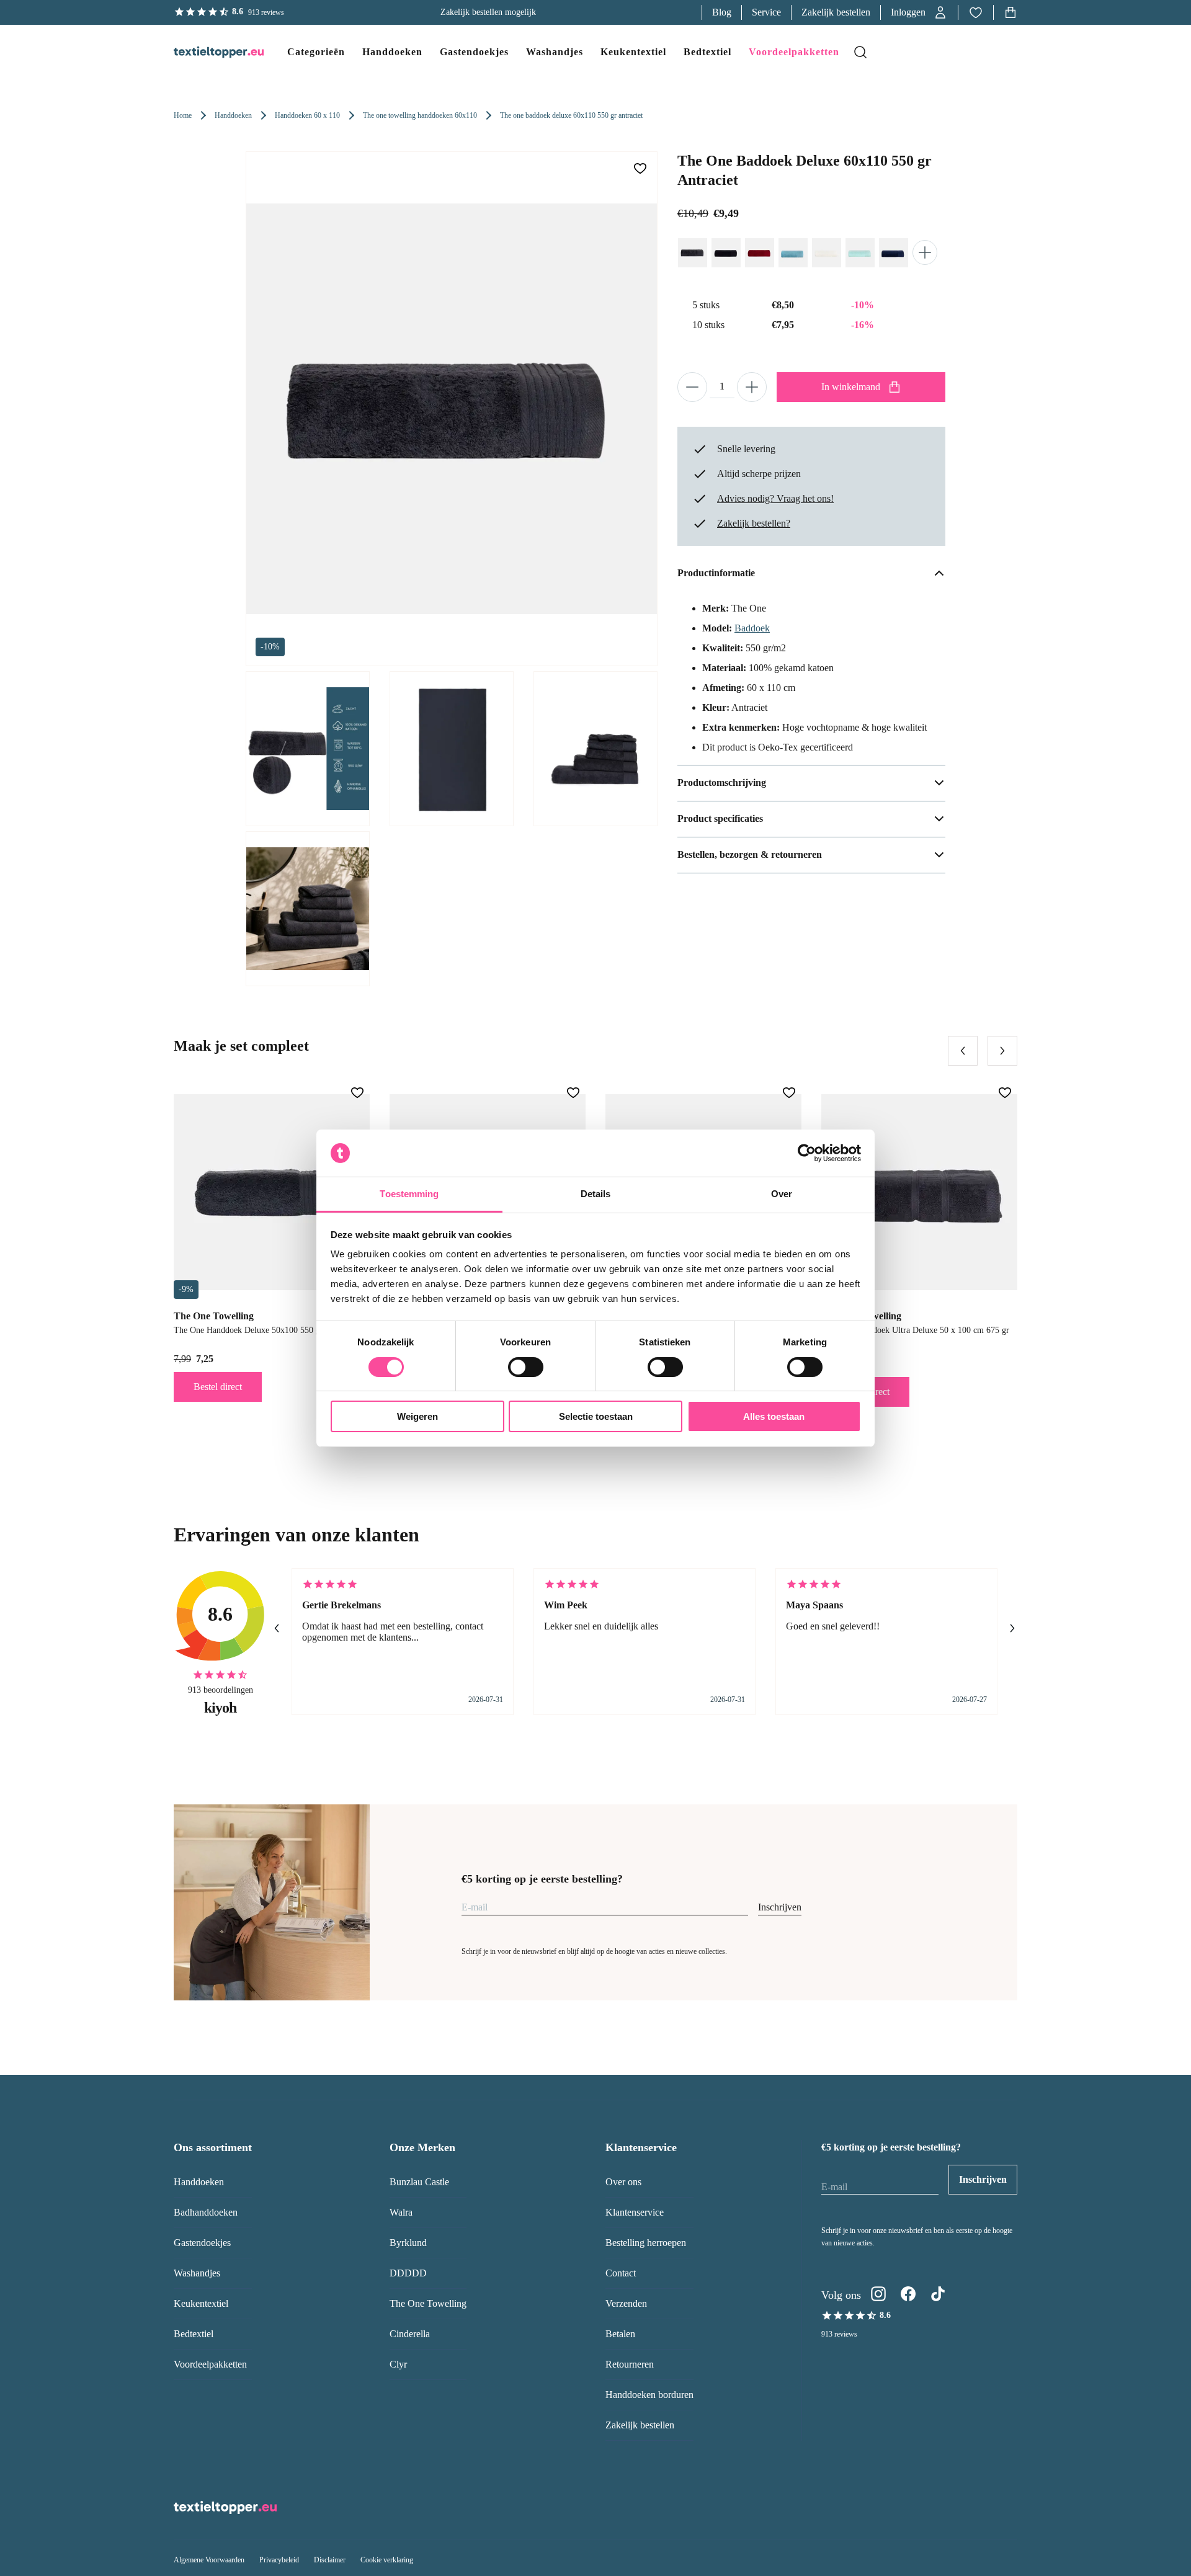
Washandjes (197, 2273)
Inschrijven (780, 1907)
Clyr (398, 2364)
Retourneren (630, 2364)
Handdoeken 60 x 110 (307, 115)
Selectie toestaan (596, 1416)
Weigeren (417, 1416)
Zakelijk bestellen (836, 12)
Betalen (620, 2334)
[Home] (206, 52)
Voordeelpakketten (210, 2364)
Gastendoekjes (202, 2243)
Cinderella (410, 2334)
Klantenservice (635, 2212)
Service (766, 12)
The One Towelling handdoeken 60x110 (420, 115)
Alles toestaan (774, 1416)
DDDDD (408, 2273)
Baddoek (752, 628)
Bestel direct (218, 1387)
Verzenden (626, 2303)
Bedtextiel (194, 2334)
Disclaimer (330, 2560)
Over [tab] (782, 1194)
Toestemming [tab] (409, 1194)
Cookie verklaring (387, 2560)
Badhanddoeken (206, 2212)
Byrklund (408, 2243)
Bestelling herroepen (646, 2243)
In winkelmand (851, 387)
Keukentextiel (201, 2303)
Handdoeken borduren (649, 2395)
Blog (722, 12)
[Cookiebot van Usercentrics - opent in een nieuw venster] (807, 1153)
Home (183, 115)
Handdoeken (233, 115)
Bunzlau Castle (419, 2182)
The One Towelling (428, 2303)
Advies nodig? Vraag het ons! (775, 498)
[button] (919, 12)
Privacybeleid (279, 2560)
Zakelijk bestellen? (754, 523)
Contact (621, 2273)
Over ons (623, 2182)
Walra (401, 2212)
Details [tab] (596, 1194)
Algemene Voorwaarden (209, 2560)
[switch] (526, 1367)
